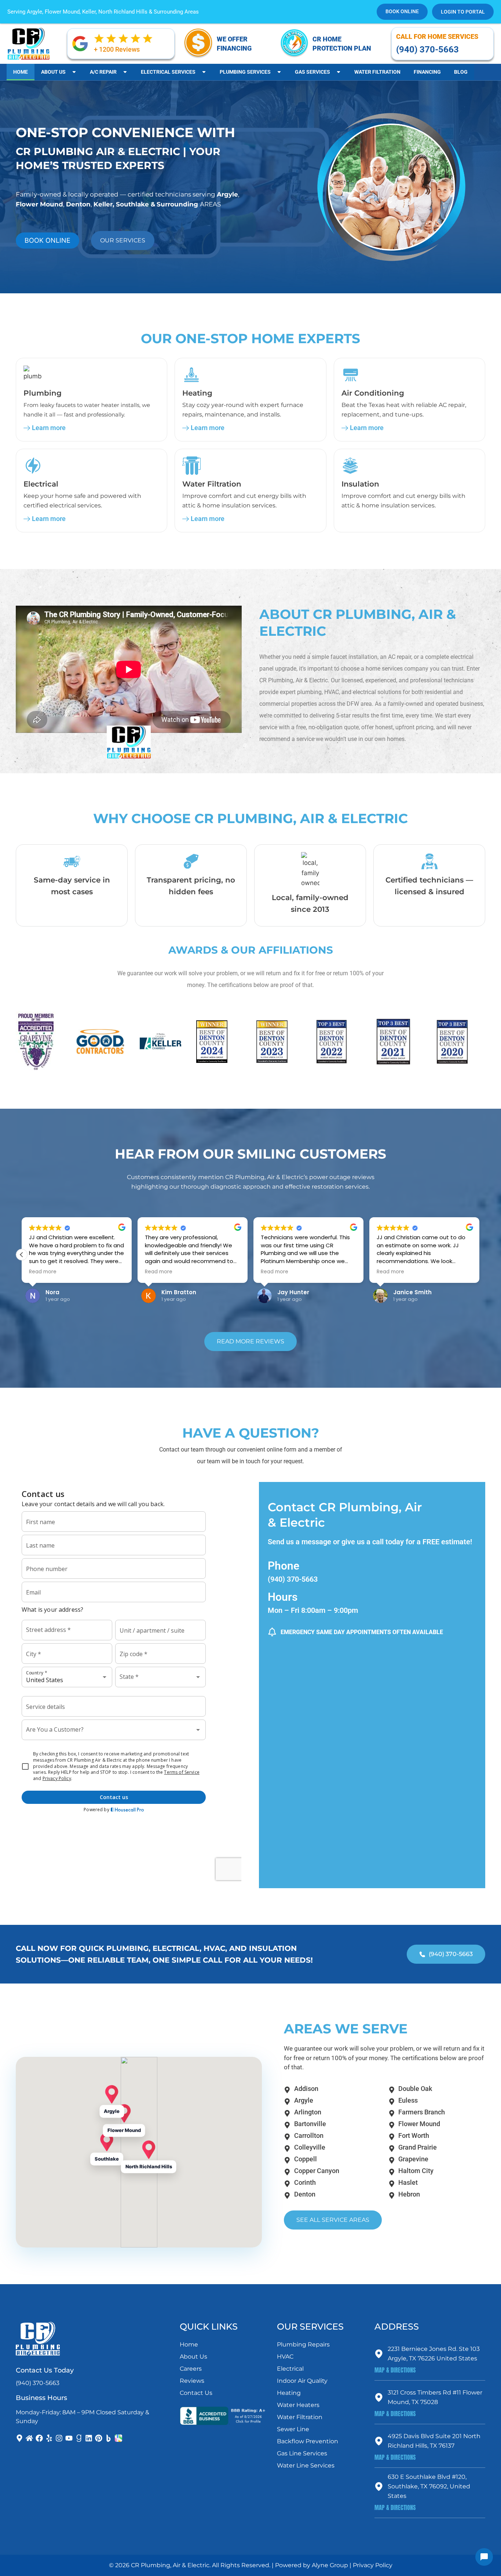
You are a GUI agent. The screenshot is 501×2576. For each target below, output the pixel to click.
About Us (53, 72)
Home (21, 72)
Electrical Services (168, 72)
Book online (402, 11)
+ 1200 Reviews (117, 49)
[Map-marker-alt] (19, 2438)
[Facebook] (39, 2438)
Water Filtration (377, 72)
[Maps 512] (118, 2438)
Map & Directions (395, 2370)
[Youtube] (69, 2438)
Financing (427, 72)
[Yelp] (49, 2438)
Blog (461, 72)
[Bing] (109, 2438)
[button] (479, 1255)
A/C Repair (103, 72)
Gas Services (312, 72)
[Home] (29, 2438)
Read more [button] (43, 1272)
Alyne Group (330, 2565)
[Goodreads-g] (79, 2438)
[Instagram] (59, 2438)
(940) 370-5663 (293, 1579)
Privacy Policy (373, 2565)
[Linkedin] (89, 2438)
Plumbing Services (245, 72)
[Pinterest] (99, 2438)
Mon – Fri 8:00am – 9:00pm (313, 1610)
